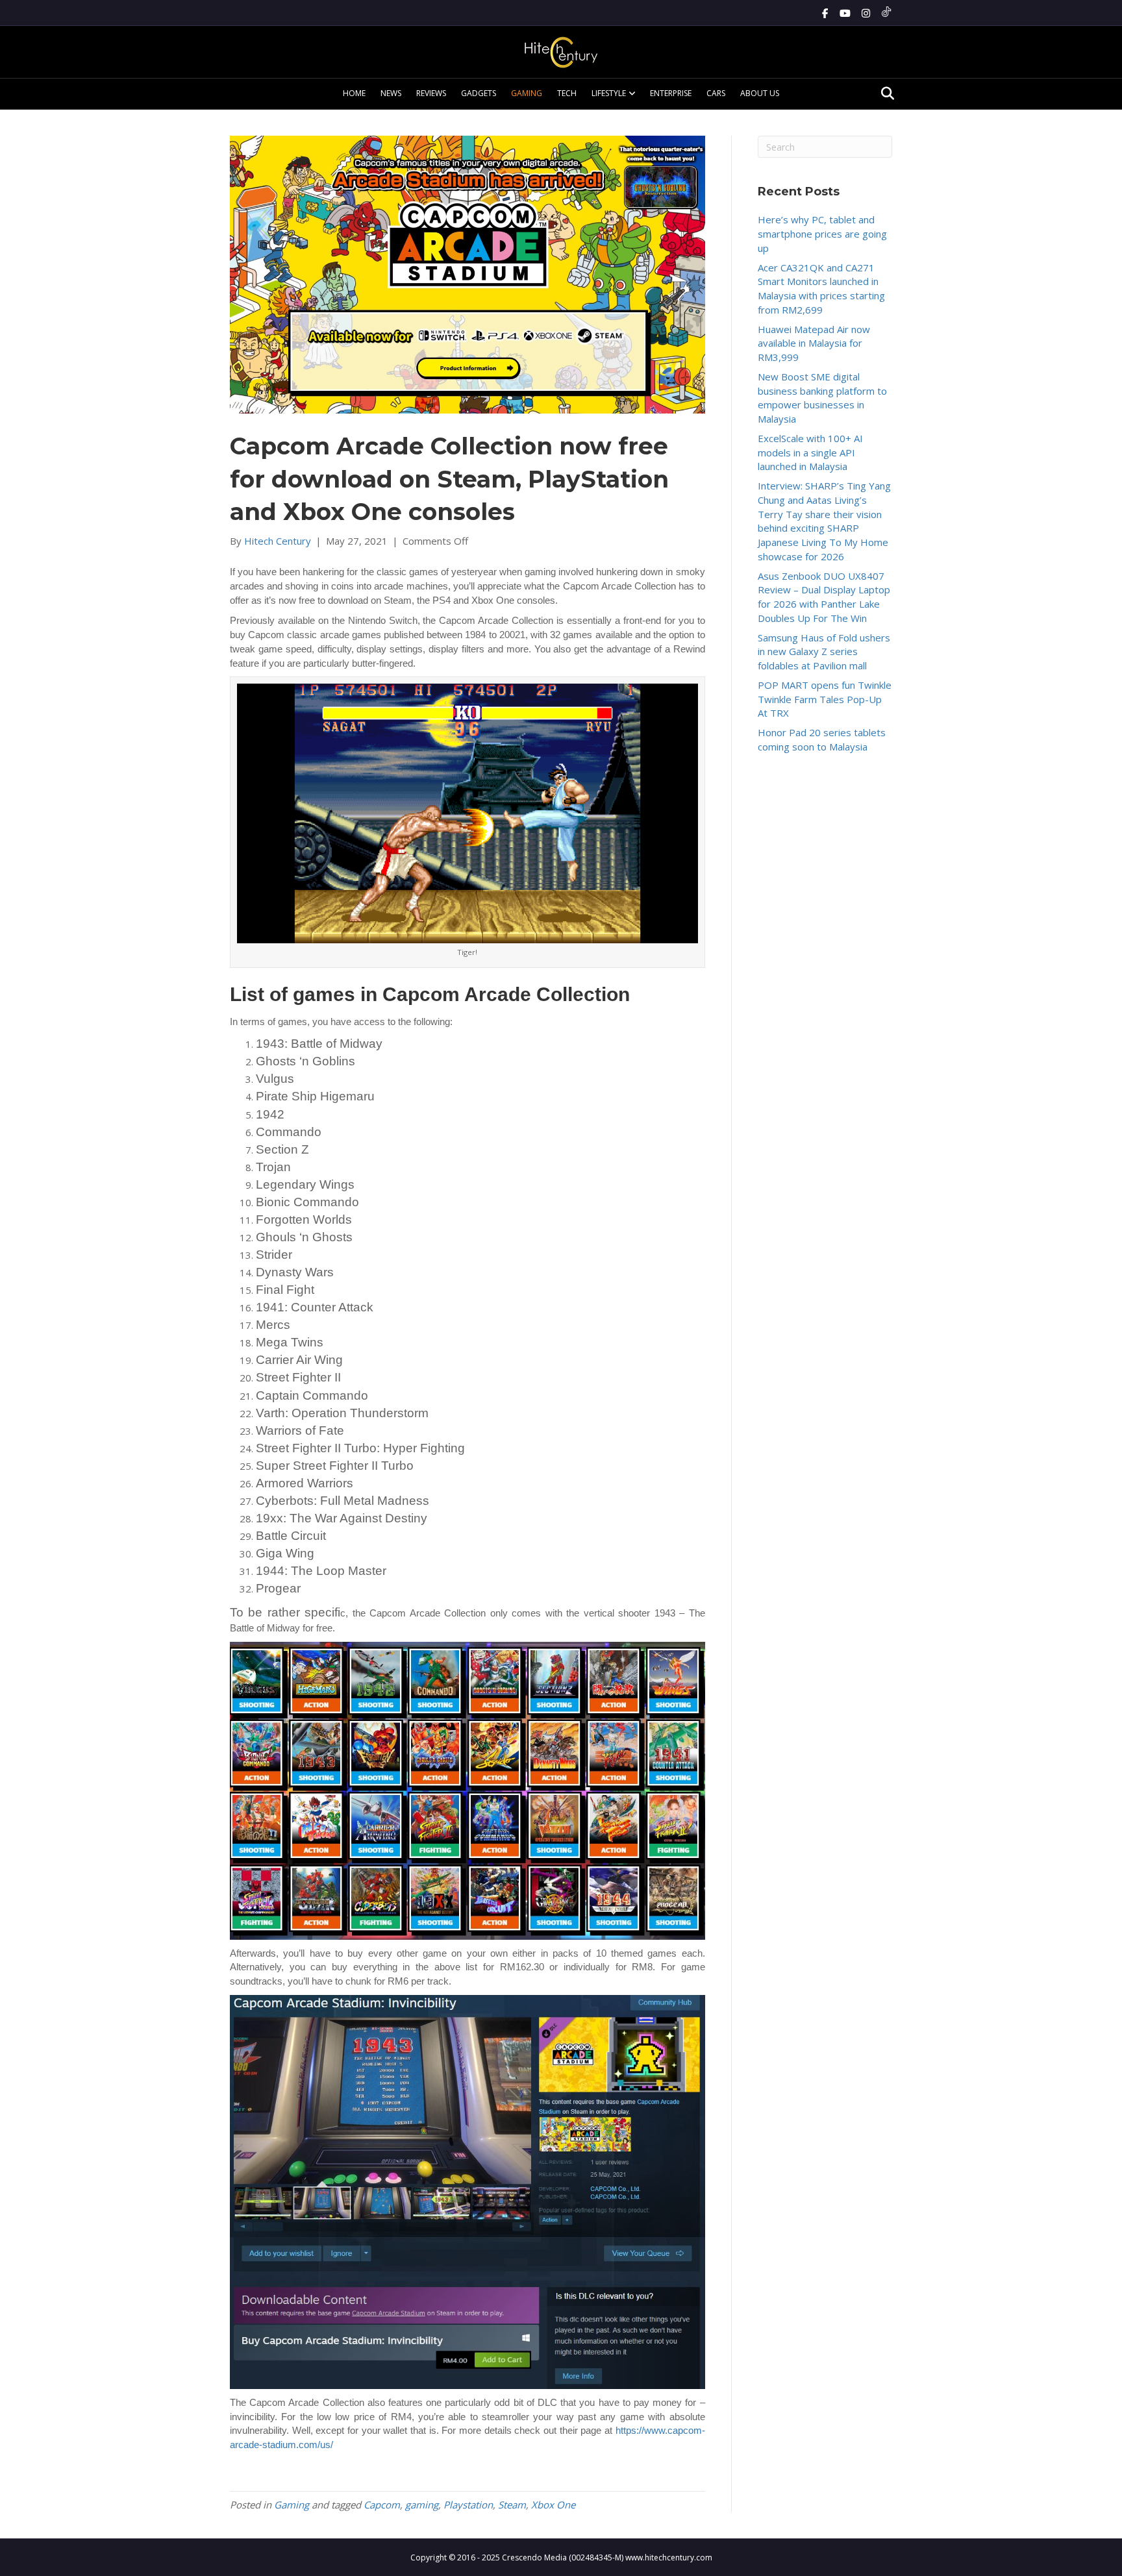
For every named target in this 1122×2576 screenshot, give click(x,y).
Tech (567, 93)
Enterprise (671, 93)
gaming (422, 2505)
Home (354, 93)
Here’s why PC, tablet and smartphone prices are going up (822, 234)
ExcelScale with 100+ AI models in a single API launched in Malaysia (810, 452)
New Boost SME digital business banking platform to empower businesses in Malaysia (822, 398)
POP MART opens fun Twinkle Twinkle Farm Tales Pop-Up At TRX (825, 699)
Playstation (468, 2505)
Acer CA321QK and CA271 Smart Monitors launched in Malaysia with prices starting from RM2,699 (821, 289)
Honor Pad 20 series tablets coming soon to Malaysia (822, 739)
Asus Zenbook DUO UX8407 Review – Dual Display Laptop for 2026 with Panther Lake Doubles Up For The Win (824, 597)
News (391, 93)
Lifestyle (609, 93)
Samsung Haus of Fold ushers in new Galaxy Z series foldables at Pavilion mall (824, 652)
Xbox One (553, 2505)
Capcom (382, 2505)
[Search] (884, 93)
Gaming (527, 93)
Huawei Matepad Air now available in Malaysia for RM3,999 (814, 343)
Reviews (431, 93)
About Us (760, 93)
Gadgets (479, 93)
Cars (716, 93)
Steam (512, 2505)
